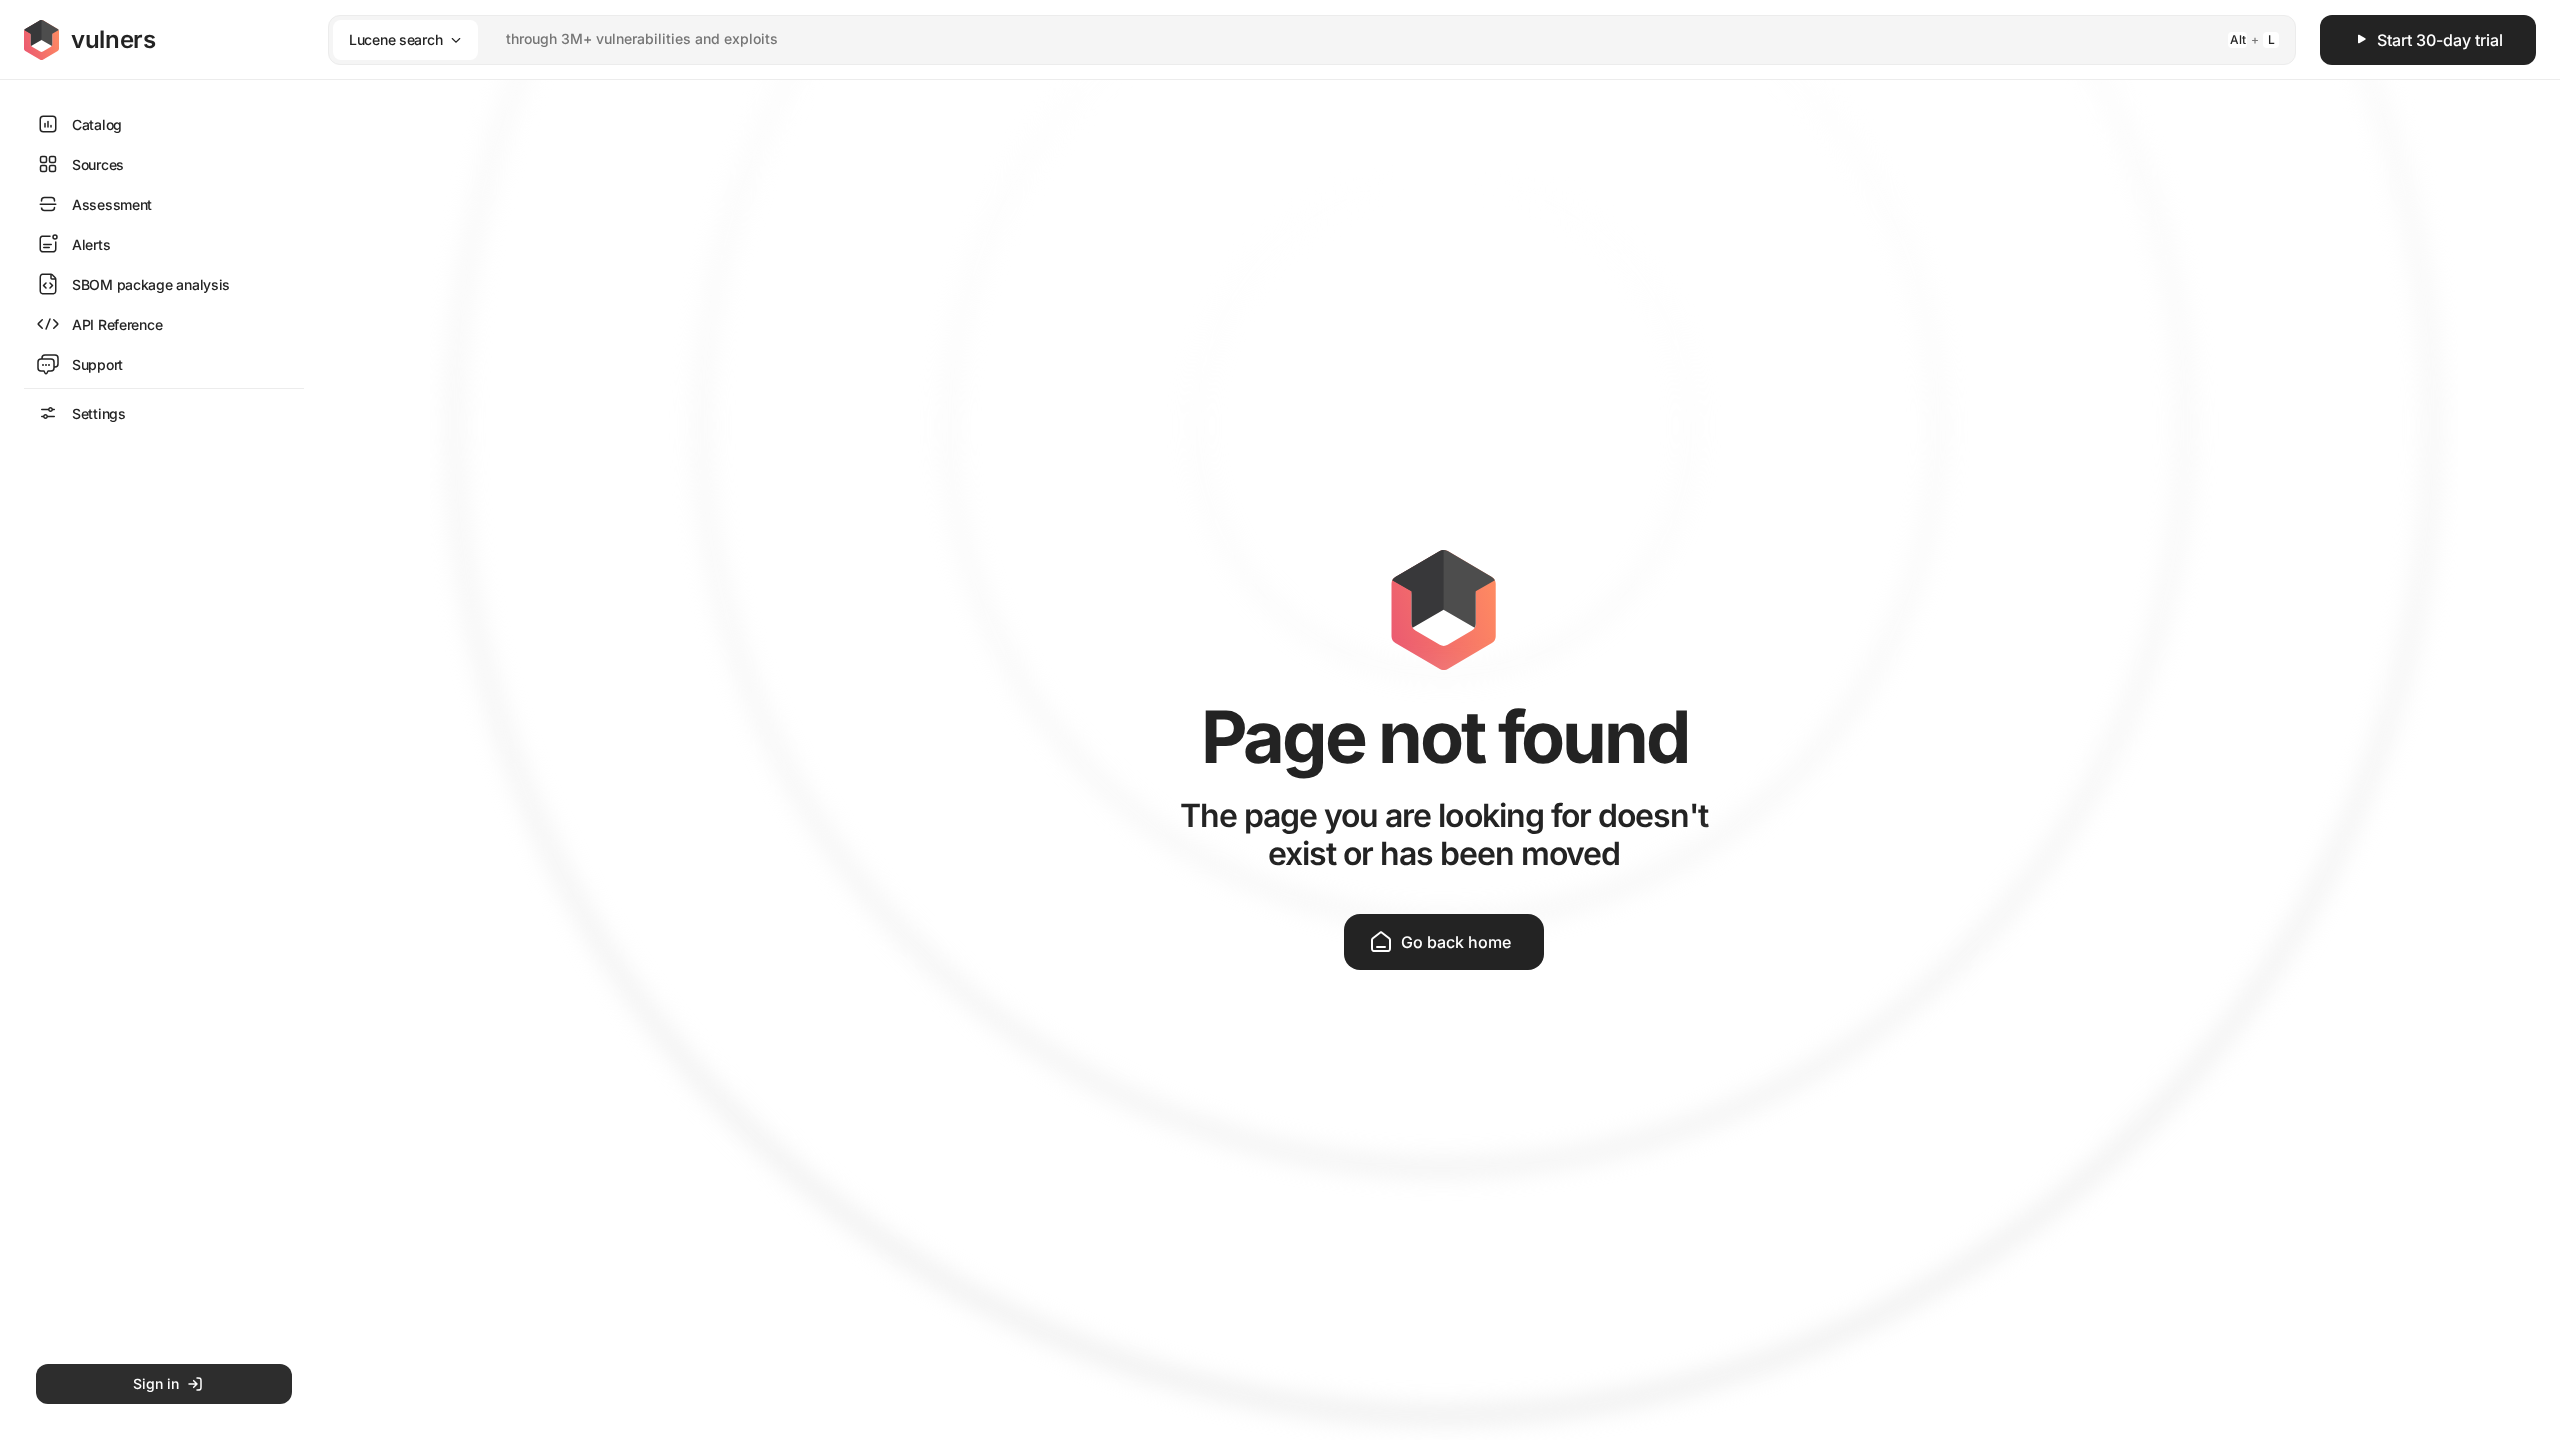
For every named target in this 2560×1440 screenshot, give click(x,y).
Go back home (1456, 942)
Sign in (156, 1383)
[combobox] (1286, 39)
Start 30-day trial (2440, 40)
